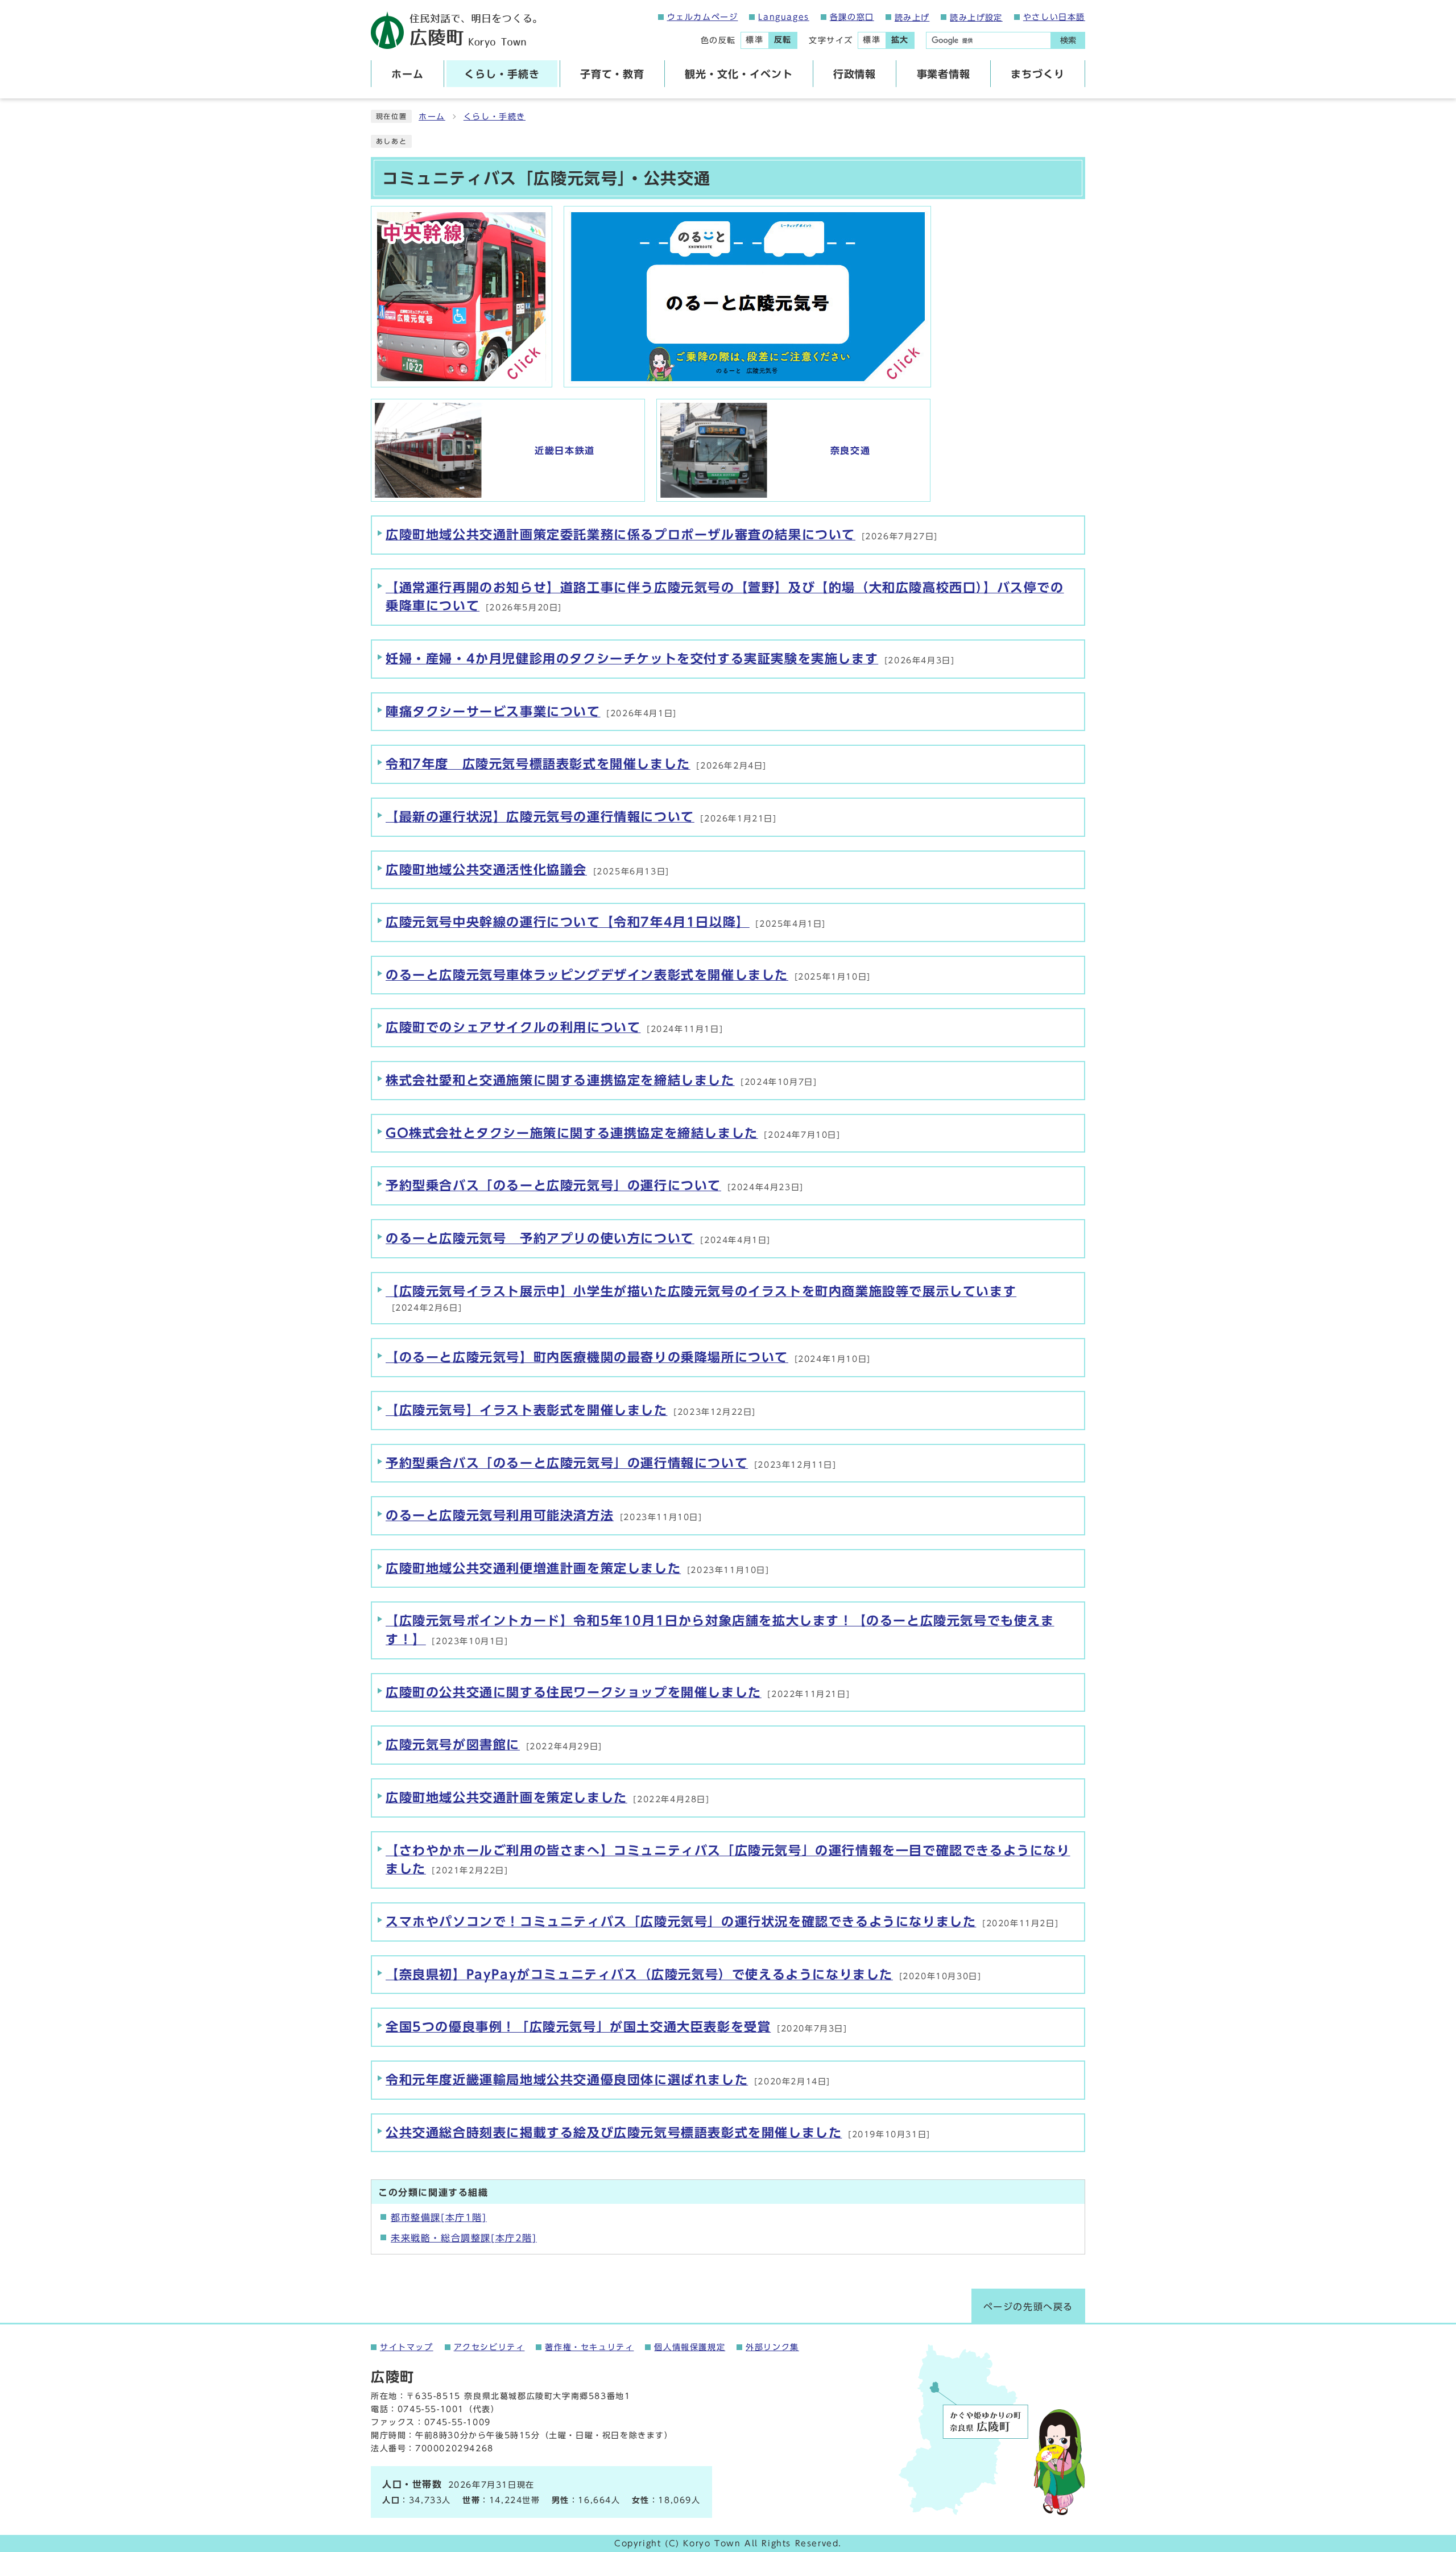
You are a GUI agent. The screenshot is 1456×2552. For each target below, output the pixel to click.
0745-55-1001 (431, 2409)
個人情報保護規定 (690, 2347)
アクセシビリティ (489, 2347)
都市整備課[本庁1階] (439, 2217)
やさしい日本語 (1054, 17)
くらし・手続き (495, 117)
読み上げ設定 (976, 18)
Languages (783, 17)
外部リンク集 (772, 2347)
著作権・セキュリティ (589, 2347)
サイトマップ (407, 2347)
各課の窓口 (852, 17)
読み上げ (912, 18)
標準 (754, 40)
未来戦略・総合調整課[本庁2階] (464, 2238)
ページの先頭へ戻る (1028, 2307)
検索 (1068, 40)
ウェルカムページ (703, 17)
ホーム (432, 117)
